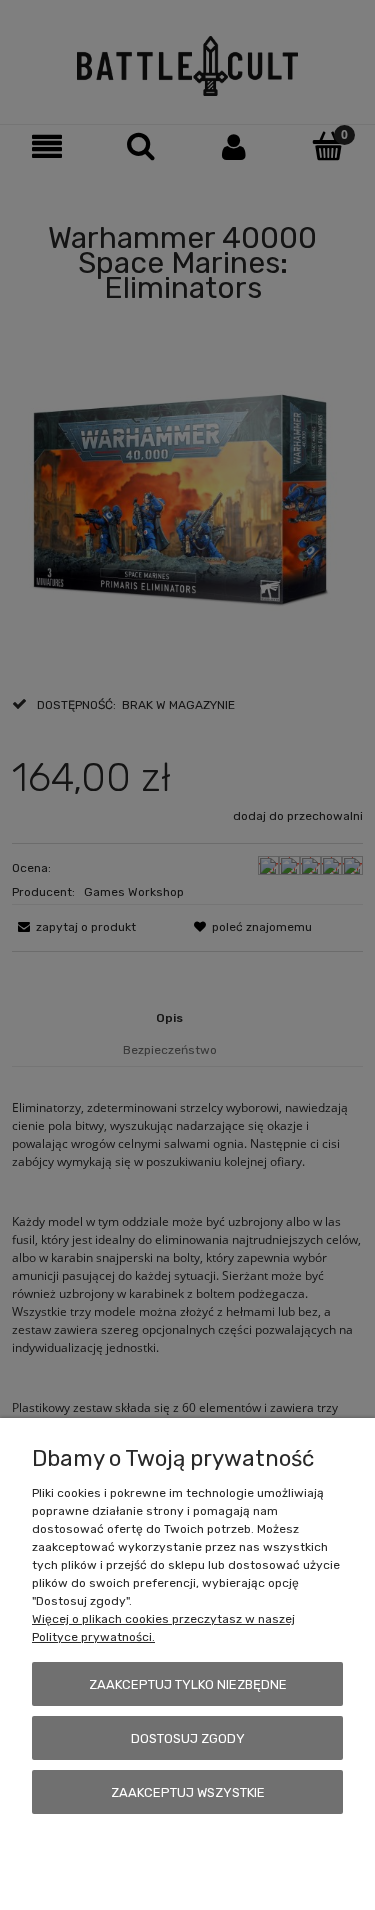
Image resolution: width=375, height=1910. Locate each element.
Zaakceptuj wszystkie (188, 1792)
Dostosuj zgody (188, 1738)
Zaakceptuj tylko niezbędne (188, 1684)
